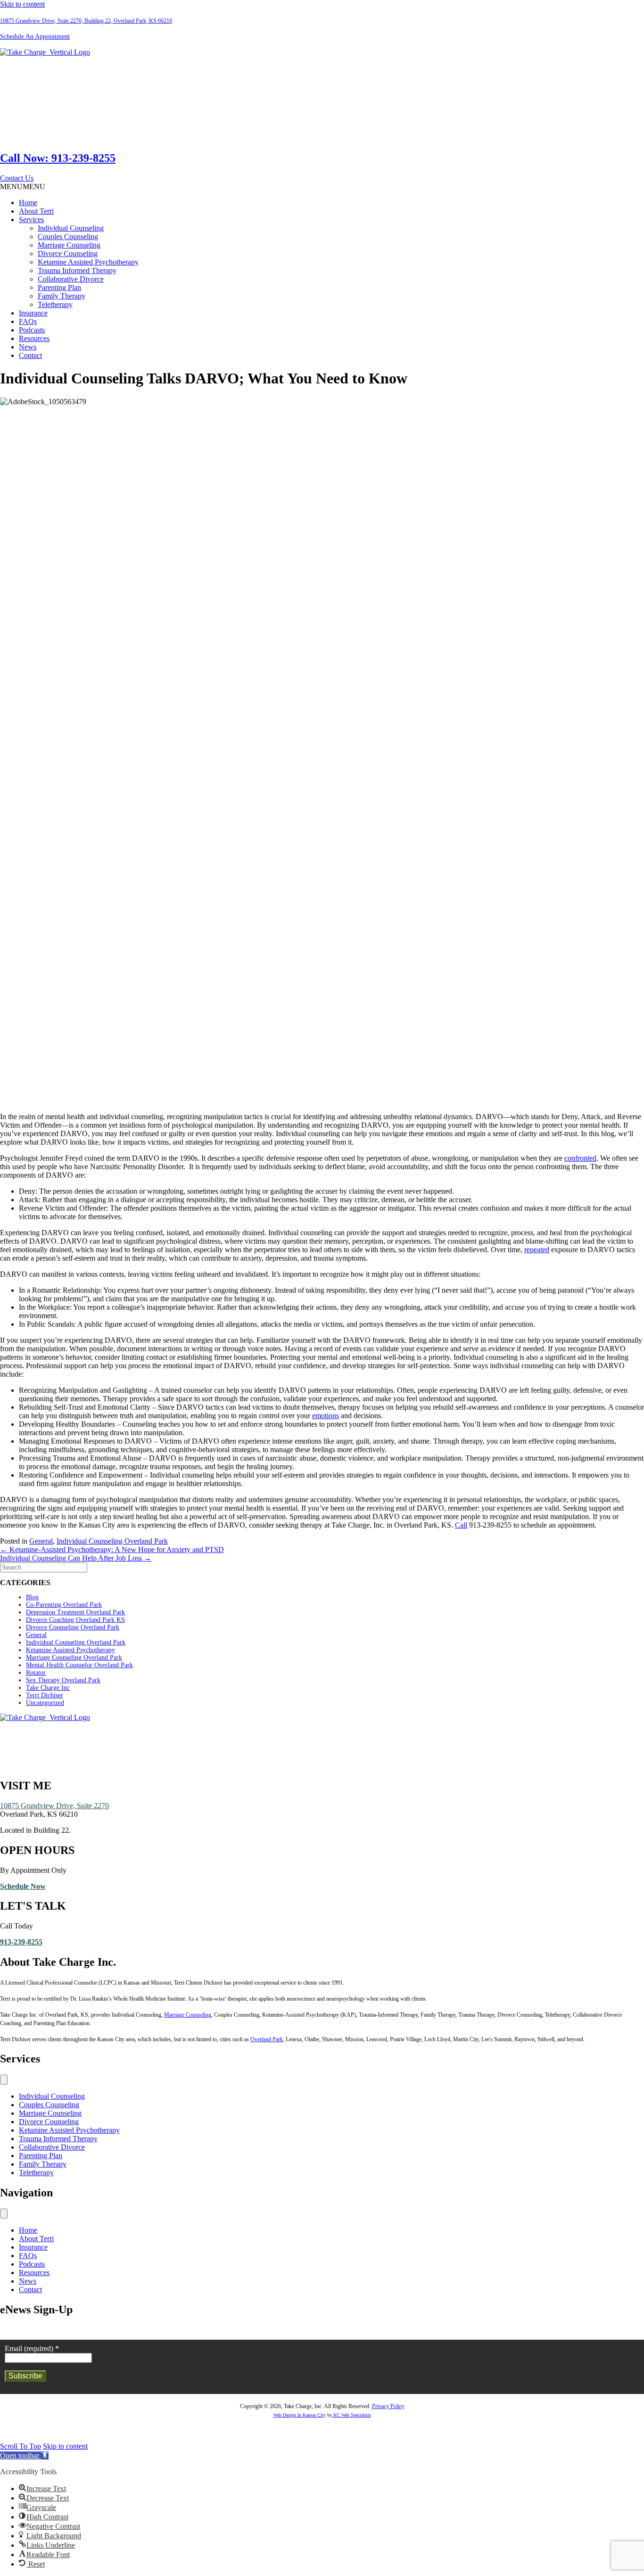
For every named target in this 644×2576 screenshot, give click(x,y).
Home (28, 203)
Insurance (33, 313)
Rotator (36, 1673)
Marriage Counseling (69, 245)
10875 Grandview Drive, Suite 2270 (54, 1806)
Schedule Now (23, 1886)
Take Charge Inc (48, 1688)
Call (461, 1525)
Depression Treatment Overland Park (75, 1612)
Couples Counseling (68, 237)
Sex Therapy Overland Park (63, 1680)
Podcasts (32, 330)
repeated (537, 1250)
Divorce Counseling (68, 253)
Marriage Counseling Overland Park (74, 1658)
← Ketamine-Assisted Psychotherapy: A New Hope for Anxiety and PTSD (112, 1550)
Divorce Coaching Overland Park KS (75, 1620)
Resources (34, 338)
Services (31, 220)
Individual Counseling (71, 228)
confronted (580, 1158)
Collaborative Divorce (71, 279)
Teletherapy (55, 304)
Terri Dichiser (45, 1695)
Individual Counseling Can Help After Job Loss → (76, 1558)
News (28, 347)
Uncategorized (45, 1703)
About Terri (36, 211)
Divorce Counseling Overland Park (73, 1627)
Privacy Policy (388, 2406)
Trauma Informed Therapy (77, 270)
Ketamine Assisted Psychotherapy (88, 262)
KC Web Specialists (351, 2415)
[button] (17, 178)
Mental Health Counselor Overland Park (79, 1665)
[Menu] (4, 2080)
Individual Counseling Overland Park (112, 1541)
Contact (30, 355)
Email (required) (32, 2348)
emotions (326, 1416)
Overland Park (267, 2039)
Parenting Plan (59, 287)
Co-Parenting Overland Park (64, 1605)
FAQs (28, 321)
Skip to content (22, 4)
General (41, 1541)
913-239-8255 (21, 1942)
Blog (32, 1597)
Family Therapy (62, 296)
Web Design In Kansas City (300, 2415)
